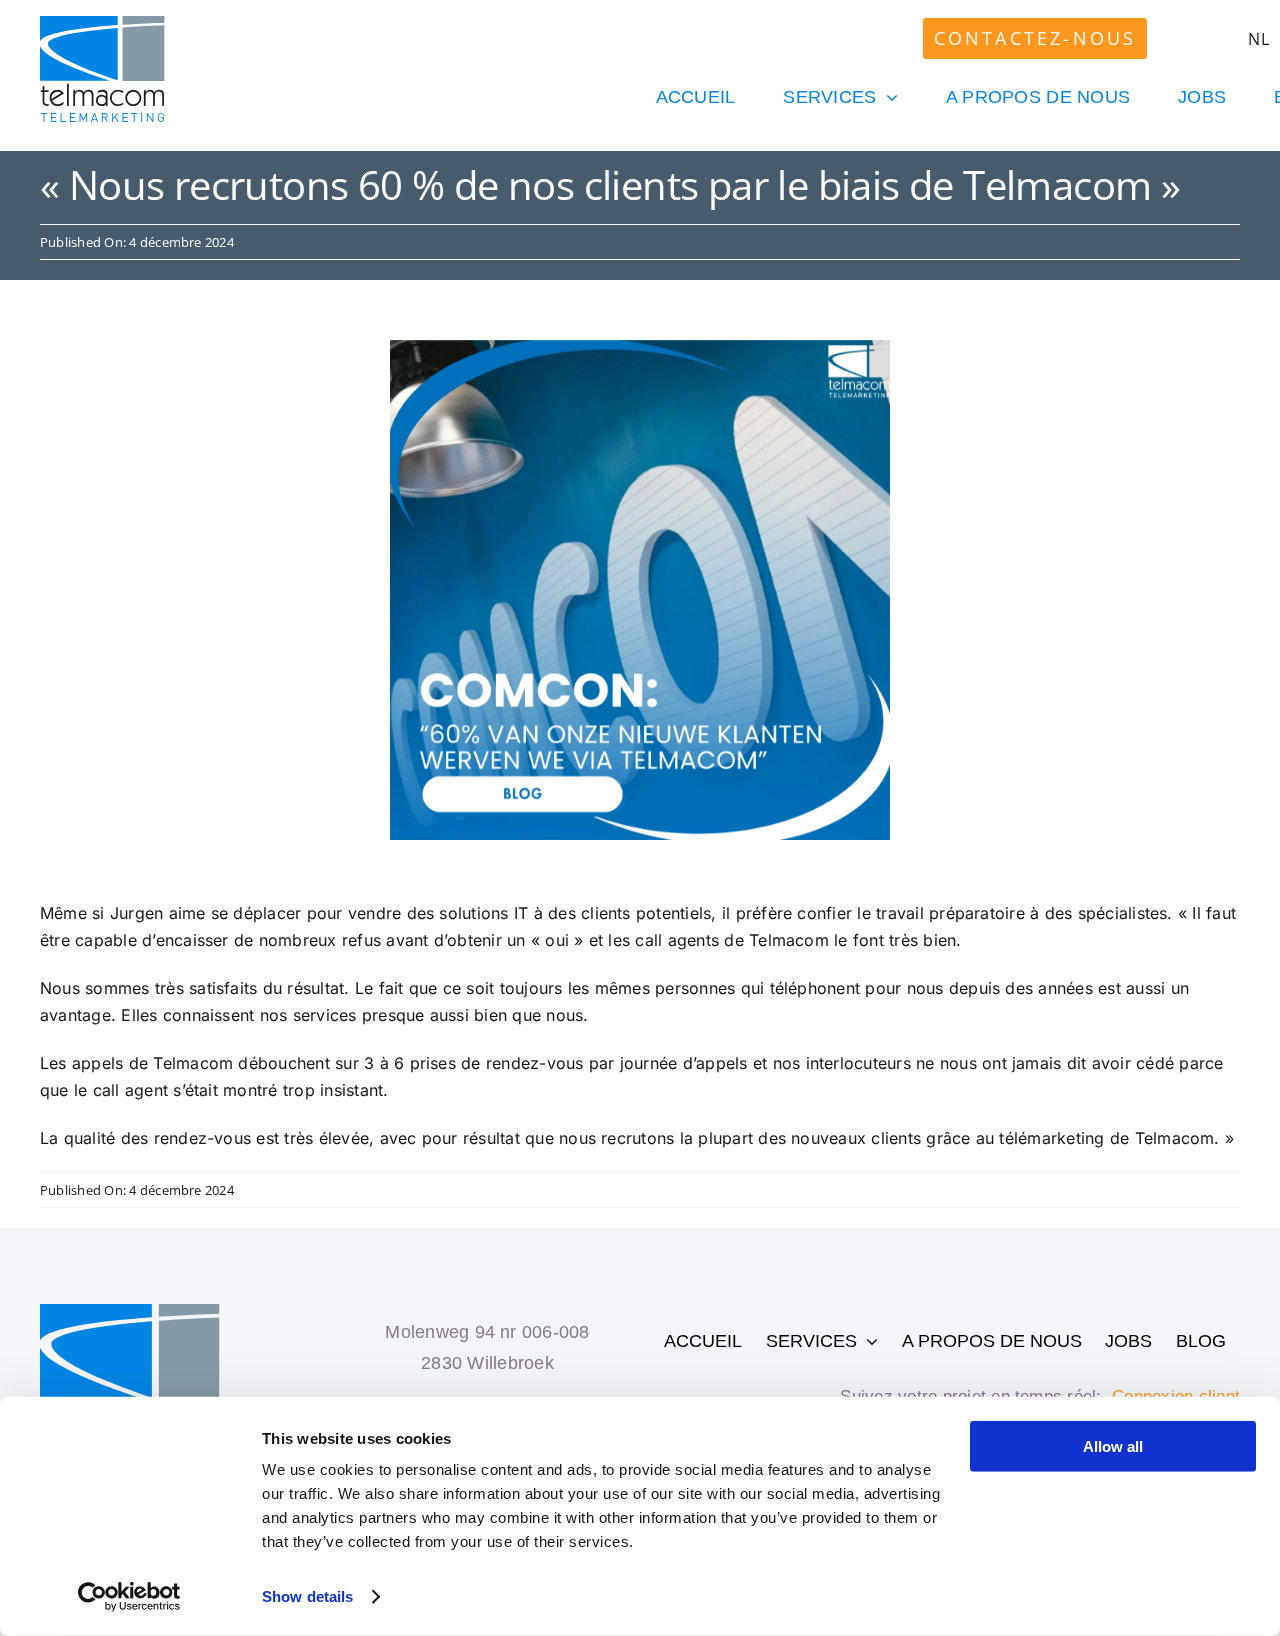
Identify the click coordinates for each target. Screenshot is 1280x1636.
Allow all (1113, 1446)
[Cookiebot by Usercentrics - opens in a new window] (129, 1597)
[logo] (102, 24)
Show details (307, 1596)
